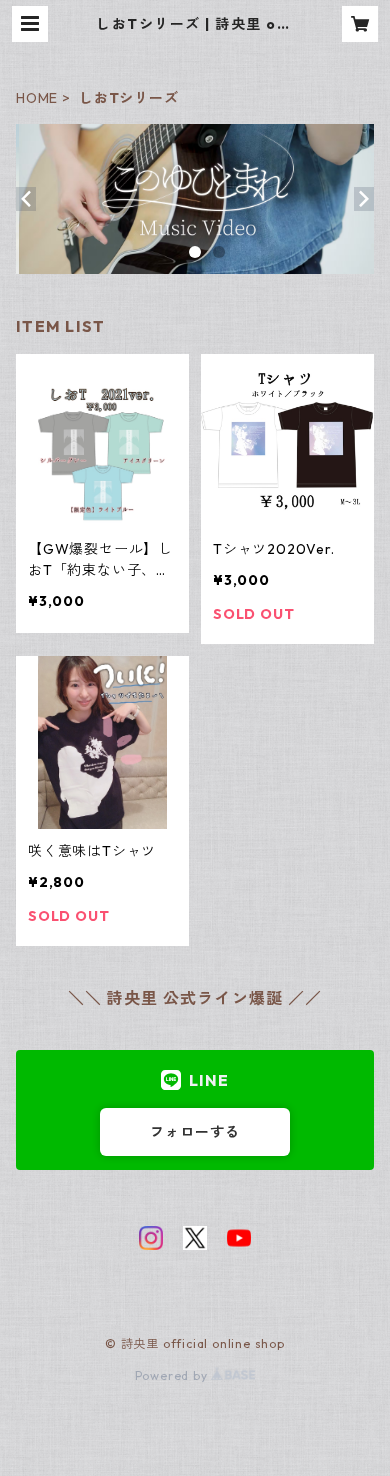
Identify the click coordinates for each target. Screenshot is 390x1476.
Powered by (173, 1375)
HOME (37, 98)
